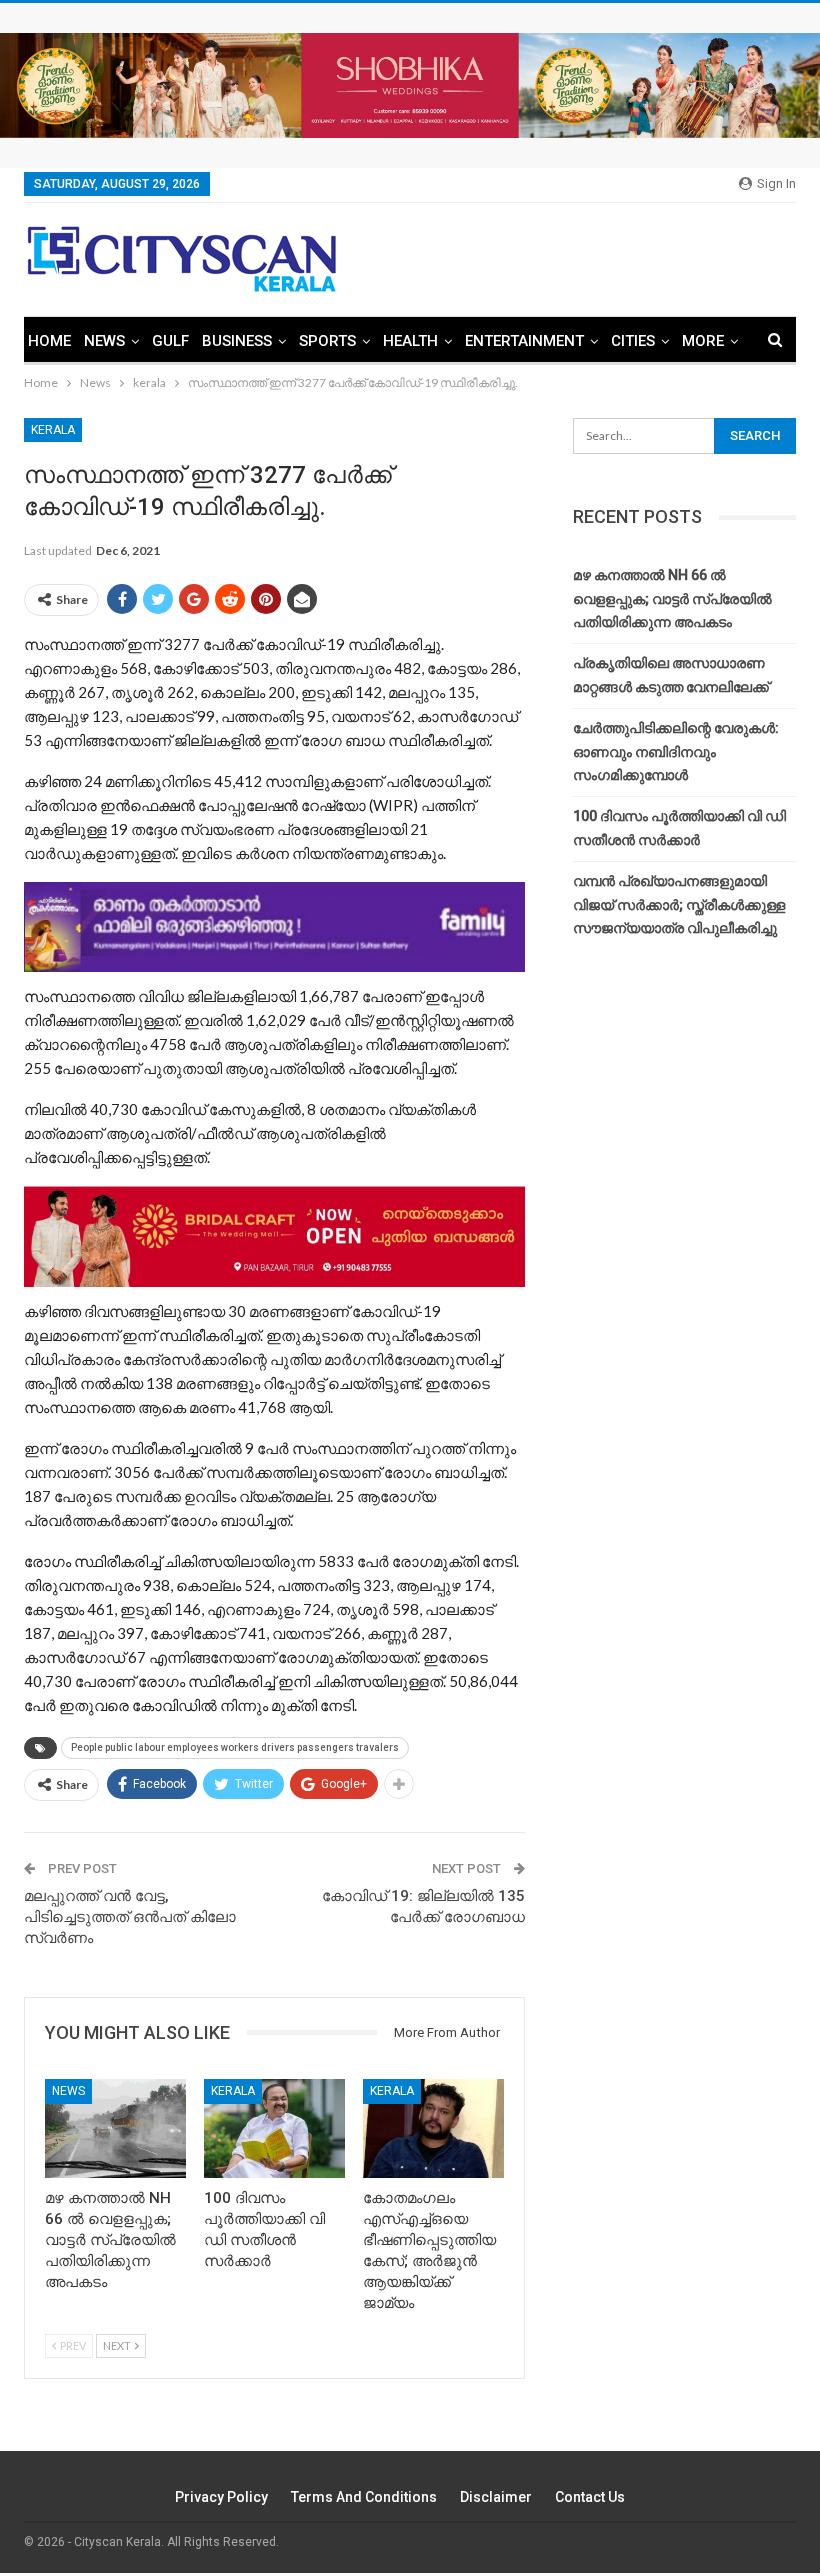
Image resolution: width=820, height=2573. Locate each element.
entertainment (524, 341)
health (410, 341)
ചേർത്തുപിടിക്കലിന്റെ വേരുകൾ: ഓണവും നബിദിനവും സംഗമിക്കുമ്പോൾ (676, 752)
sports (327, 341)
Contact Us (590, 2497)
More (703, 341)
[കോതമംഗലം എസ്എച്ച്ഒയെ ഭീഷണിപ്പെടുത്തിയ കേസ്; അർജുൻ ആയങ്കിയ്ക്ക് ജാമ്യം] (433, 2128)
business (237, 341)
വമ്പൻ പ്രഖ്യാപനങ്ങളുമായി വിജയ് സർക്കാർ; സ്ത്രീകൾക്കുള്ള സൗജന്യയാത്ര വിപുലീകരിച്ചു (679, 905)
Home (49, 341)
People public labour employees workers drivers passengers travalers (235, 1747)
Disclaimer (496, 2497)
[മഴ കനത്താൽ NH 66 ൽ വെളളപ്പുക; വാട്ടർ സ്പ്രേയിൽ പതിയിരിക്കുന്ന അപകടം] (115, 2128)
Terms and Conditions (364, 2497)
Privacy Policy (221, 2497)
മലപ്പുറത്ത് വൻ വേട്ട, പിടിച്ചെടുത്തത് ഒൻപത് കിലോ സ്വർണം (130, 1917)
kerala (53, 430)
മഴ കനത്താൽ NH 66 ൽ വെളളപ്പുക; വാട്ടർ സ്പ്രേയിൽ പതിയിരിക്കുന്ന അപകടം (672, 599)
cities (633, 341)
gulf (170, 341)
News (104, 341)
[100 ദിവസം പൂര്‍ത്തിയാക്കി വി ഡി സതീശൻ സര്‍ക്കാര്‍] (274, 2128)
